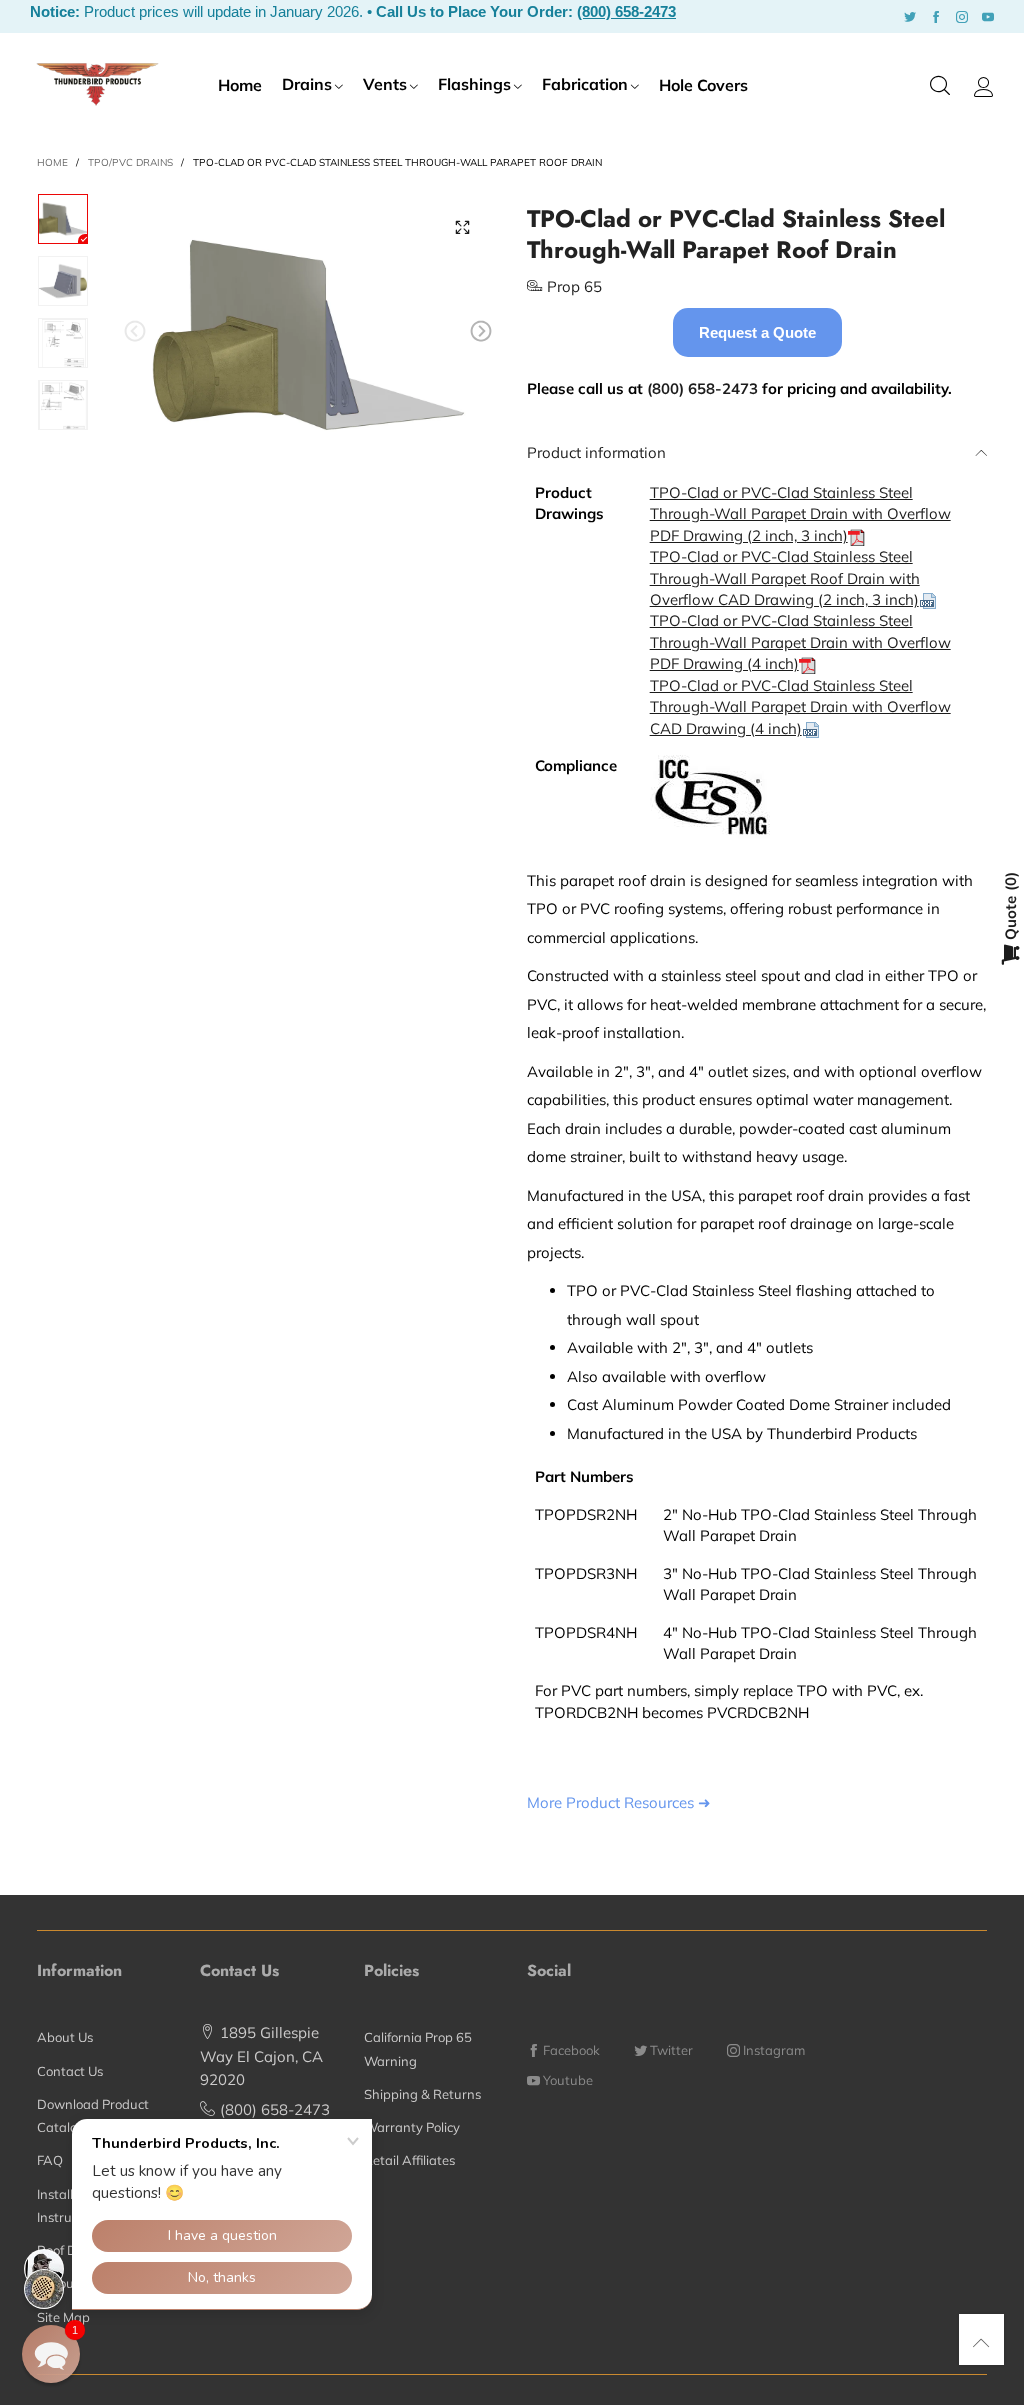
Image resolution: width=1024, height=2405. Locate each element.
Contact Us (70, 2071)
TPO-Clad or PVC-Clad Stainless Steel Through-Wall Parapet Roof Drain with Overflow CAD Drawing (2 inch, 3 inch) (785, 578)
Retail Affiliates (409, 2160)
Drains (307, 84)
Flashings (474, 84)
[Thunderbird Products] (97, 84)
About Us (65, 2037)
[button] (135, 331)
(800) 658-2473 (626, 11)
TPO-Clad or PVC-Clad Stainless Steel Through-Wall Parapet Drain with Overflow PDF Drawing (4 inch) (800, 642)
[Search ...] (940, 86)
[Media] (462, 228)
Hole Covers (703, 85)
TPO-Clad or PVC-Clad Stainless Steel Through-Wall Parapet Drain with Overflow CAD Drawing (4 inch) (800, 707)
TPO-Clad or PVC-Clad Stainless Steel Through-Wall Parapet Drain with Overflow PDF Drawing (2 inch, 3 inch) (800, 514)
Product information (596, 452)
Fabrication (585, 84)
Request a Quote (757, 332)
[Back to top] (981, 2342)
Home (240, 85)
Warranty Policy (412, 2127)
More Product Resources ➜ (619, 1802)
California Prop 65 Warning (418, 2048)
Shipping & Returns (422, 2094)
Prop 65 (574, 286)
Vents (385, 84)
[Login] (984, 87)
